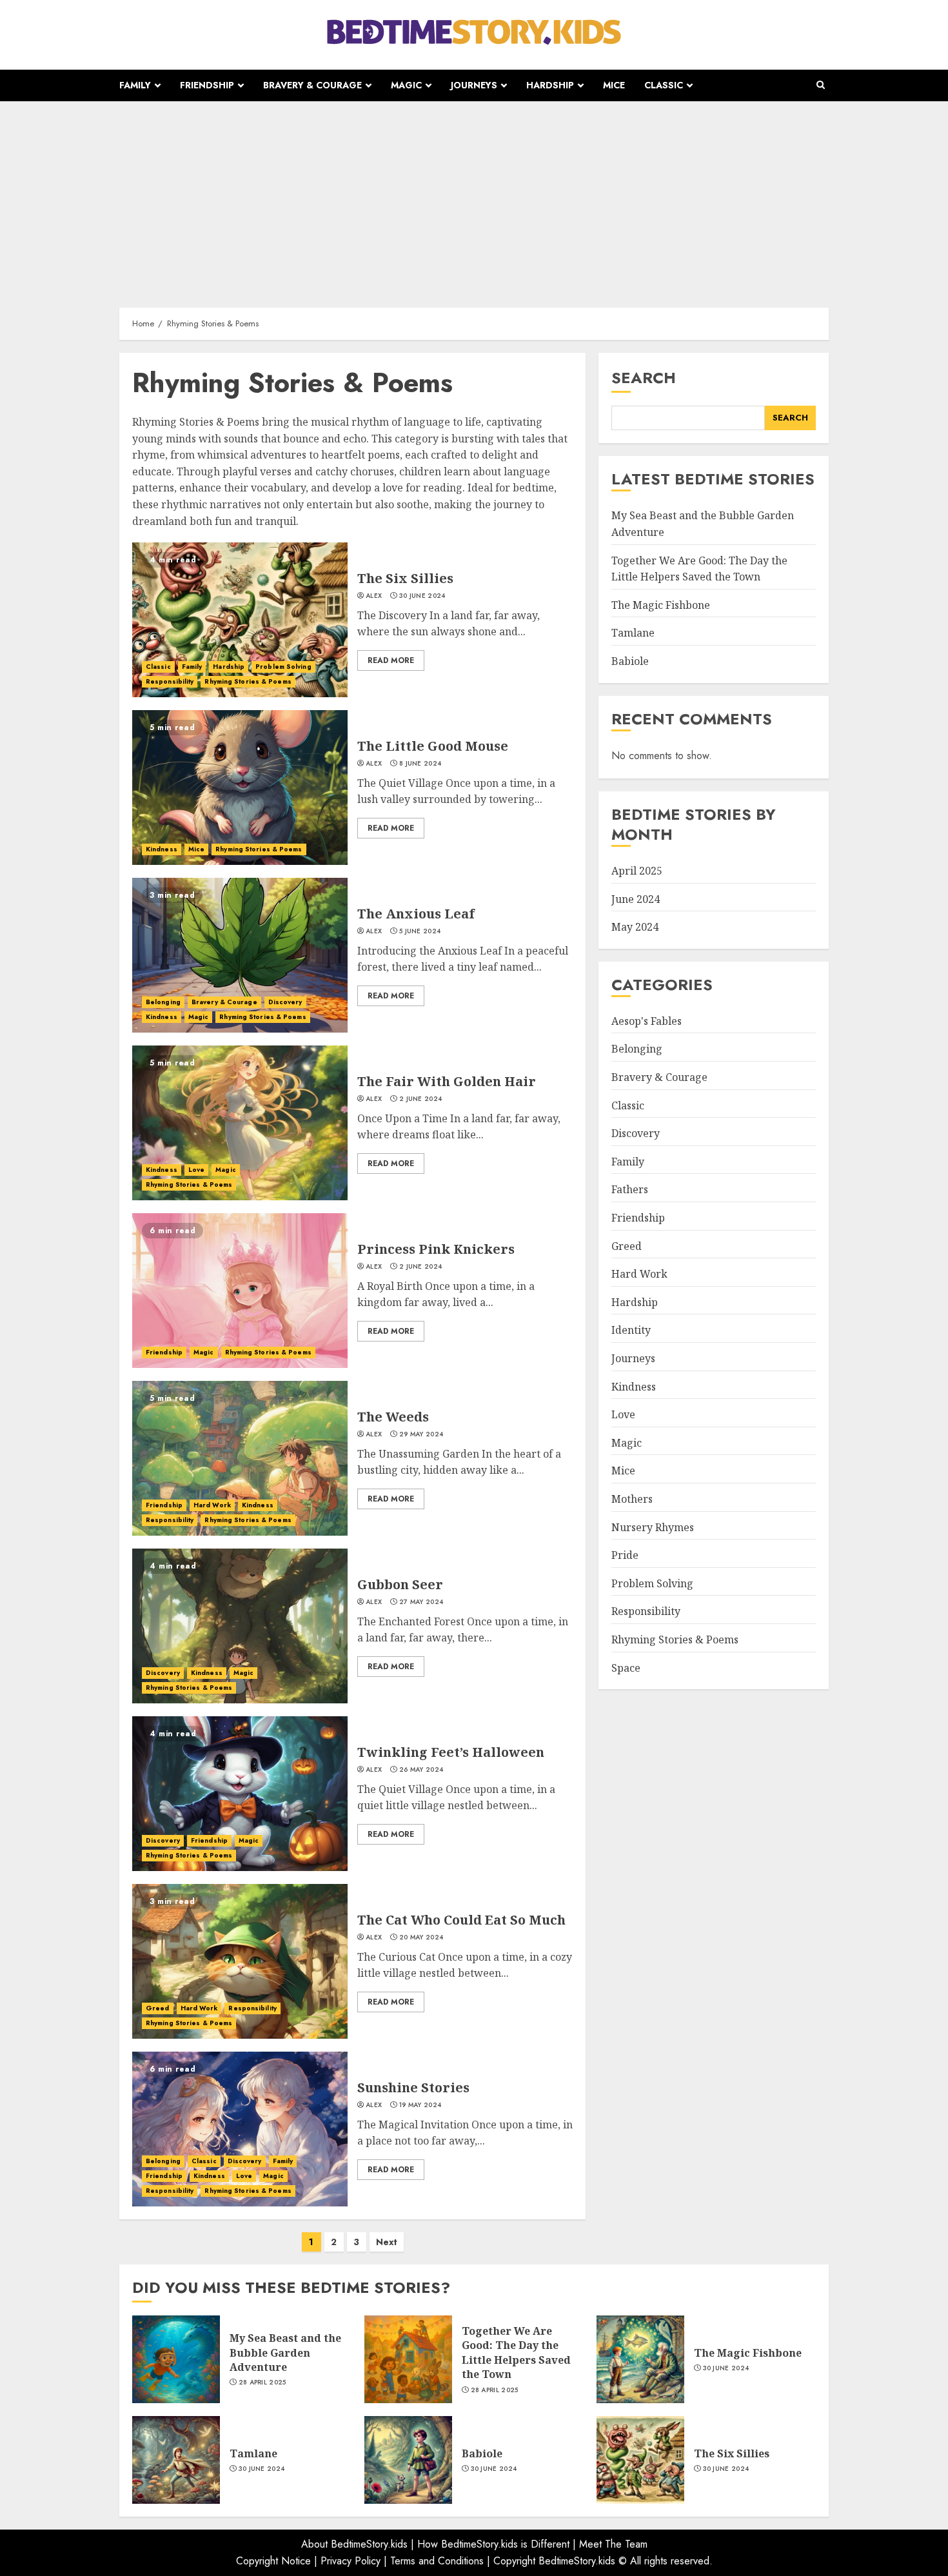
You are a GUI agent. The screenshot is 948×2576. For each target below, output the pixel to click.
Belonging (163, 1002)
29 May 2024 (421, 1434)
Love (196, 1170)
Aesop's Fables (647, 1021)
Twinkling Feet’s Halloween (451, 1752)
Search (644, 378)
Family (135, 85)
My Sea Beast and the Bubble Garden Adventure (285, 2353)
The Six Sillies (405, 578)
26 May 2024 (421, 1770)
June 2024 (636, 899)
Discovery (285, 1002)
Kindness (162, 849)
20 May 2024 (421, 1937)
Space (626, 1668)
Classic (664, 85)
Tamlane (633, 633)
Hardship (550, 85)
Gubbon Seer (400, 1584)
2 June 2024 (420, 1099)
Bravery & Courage (312, 85)
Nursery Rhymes (653, 1527)
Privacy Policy (351, 2561)
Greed (158, 2008)
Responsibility (170, 681)
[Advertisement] (474, 198)
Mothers (632, 1500)
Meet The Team (613, 2544)
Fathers (630, 1190)
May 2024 (635, 927)
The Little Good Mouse (433, 746)
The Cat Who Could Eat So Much (461, 1920)
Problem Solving (283, 667)
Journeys (474, 85)
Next (387, 2242)
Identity (631, 1331)
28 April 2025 (262, 2383)
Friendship (207, 85)
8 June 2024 (420, 764)
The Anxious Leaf (416, 914)
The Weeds (393, 1417)
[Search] (821, 85)
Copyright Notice (273, 2561)
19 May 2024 (420, 2105)
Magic (406, 85)
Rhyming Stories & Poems (248, 681)
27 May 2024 (421, 1602)
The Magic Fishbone (661, 605)
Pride (625, 1556)
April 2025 (637, 871)
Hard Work (212, 1505)
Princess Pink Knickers (436, 1249)
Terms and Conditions (437, 2561)
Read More (391, 660)
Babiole (630, 662)
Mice (614, 85)
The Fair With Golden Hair (447, 1081)
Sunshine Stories (413, 2087)
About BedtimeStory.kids (354, 2544)
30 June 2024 (422, 596)
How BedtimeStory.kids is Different (493, 2544)
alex (374, 596)
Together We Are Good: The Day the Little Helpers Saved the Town (516, 2353)
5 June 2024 (420, 931)
